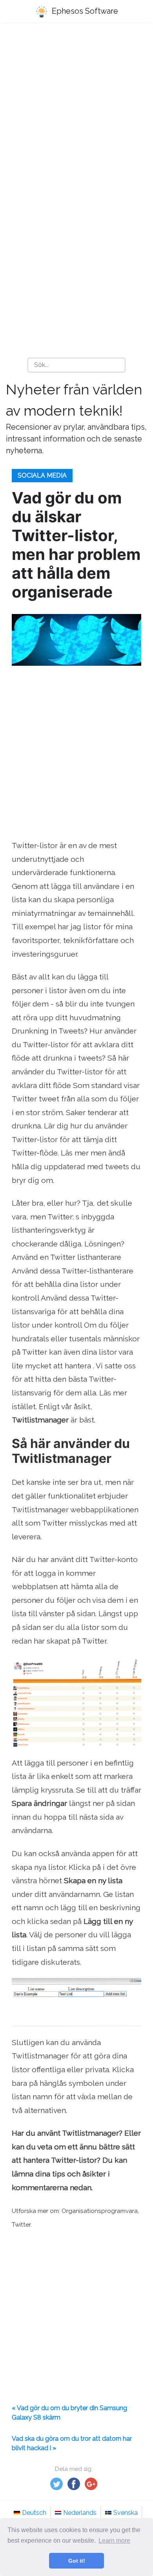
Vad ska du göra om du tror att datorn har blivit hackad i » (72, 2443)
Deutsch (34, 2513)
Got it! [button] (77, 2561)
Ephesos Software (84, 11)
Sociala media (42, 475)
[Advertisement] (76, 112)
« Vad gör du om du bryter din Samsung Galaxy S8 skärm (69, 2413)
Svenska (126, 2513)
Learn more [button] (114, 2541)
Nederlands (80, 2513)
